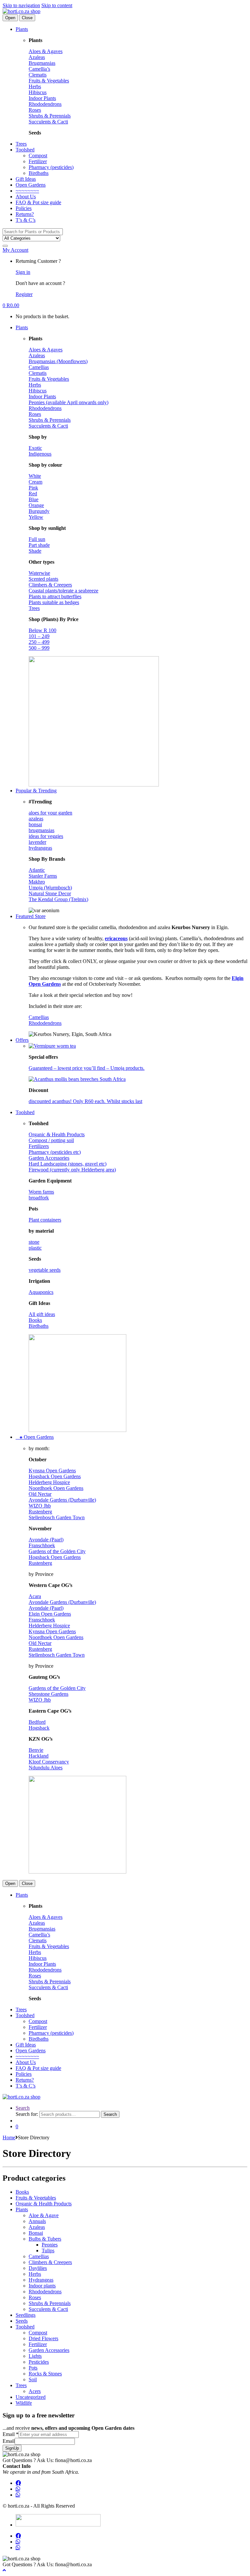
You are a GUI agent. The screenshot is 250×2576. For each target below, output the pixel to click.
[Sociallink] (18, 2483)
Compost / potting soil (51, 1140)
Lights (35, 2356)
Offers (22, 1040)
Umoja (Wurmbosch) (50, 888)
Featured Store (31, 916)
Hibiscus (38, 92)
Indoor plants (42, 2286)
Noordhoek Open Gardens (56, 1488)
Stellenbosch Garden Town (57, 1517)
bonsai (35, 824)
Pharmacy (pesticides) (51, 167)
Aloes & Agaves (46, 51)
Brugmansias (42, 63)
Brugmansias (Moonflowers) (58, 361)
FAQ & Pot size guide (38, 202)
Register (24, 294)
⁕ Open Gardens (35, 1437)
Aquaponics (41, 1292)
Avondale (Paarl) (46, 1540)
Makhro (37, 882)
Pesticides (39, 2362)
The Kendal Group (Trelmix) (58, 899)
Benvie (36, 1750)
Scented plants (43, 579)
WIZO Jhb (40, 1506)
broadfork (39, 1198)
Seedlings (26, 2315)
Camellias (39, 367)
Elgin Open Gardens (50, 1614)
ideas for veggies (46, 836)
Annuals (37, 2221)
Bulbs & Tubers (45, 2239)
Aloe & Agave (44, 2215)
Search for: (27, 2114)
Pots (33, 2368)
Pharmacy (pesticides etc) (55, 1152)
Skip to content (57, 5)
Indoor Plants (42, 98)
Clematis (38, 75)
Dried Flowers (43, 2338)
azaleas (36, 819)
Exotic (35, 448)
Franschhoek (42, 1545)
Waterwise (39, 573)
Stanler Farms (43, 876)
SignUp (12, 2448)
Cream (35, 482)
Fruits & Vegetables (49, 81)
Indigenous (40, 454)
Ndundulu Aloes (46, 1768)
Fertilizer (38, 161)
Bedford (37, 1722)
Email (11, 2434)
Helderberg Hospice (49, 1482)
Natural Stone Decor (50, 893)
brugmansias (42, 830)
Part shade (39, 545)
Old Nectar (40, 1494)
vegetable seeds (45, 1270)
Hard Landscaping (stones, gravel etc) (68, 1164)
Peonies (50, 2245)
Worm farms (41, 1192)
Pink (33, 488)
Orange (36, 505)
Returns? (25, 214)
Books (35, 1320)
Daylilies (38, 2268)
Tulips (48, 2250)
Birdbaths (39, 173)
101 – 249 (39, 636)
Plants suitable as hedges (54, 602)
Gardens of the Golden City (57, 1551)
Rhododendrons (45, 104)
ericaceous (116, 938)
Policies (24, 208)
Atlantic (37, 870)
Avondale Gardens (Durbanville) (62, 1500)
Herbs (35, 86)
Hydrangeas (41, 2280)
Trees (21, 144)
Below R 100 (42, 630)
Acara (35, 1596)
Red (33, 494)
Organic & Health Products (57, 1134)
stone (34, 1242)
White (35, 476)
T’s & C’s (26, 220)
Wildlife (24, 2403)
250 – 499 (39, 642)
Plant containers (45, 1220)
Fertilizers (39, 1146)
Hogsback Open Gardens (55, 1476)
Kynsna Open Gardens (52, 1471)
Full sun (37, 539)
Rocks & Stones (45, 2374)
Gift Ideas (26, 179)
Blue (34, 499)
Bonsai (36, 2233)
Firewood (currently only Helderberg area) (72, 1170)
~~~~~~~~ (27, 191)
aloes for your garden (50, 813)
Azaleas (37, 57)
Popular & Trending (36, 791)
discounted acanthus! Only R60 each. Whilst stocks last (85, 1101)
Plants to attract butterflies (55, 596)
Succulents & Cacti (48, 122)
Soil (33, 2379)
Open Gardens (31, 185)
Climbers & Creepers (50, 585)
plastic (35, 1248)
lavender (37, 842)
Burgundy (39, 511)
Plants (22, 29)
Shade (35, 551)
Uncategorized (31, 2397)
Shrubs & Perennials (50, 116)
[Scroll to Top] (4, 2570)
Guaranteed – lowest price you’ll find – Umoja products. (87, 1068)
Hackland (39, 1756)
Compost (38, 156)
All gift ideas (42, 1314)
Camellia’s (39, 69)
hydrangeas (40, 848)
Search (23, 2108)
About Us (26, 197)
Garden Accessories (49, 1158)
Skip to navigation (21, 5)
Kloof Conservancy (49, 1762)
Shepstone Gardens (49, 1694)
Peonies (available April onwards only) (69, 402)
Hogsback (39, 1728)
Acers (35, 2391)
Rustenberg (40, 1512)
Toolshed (25, 150)
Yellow (36, 517)
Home (9, 2137)
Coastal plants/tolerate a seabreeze (63, 591)
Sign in (23, 272)
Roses (35, 110)
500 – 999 (39, 648)
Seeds (22, 2321)
